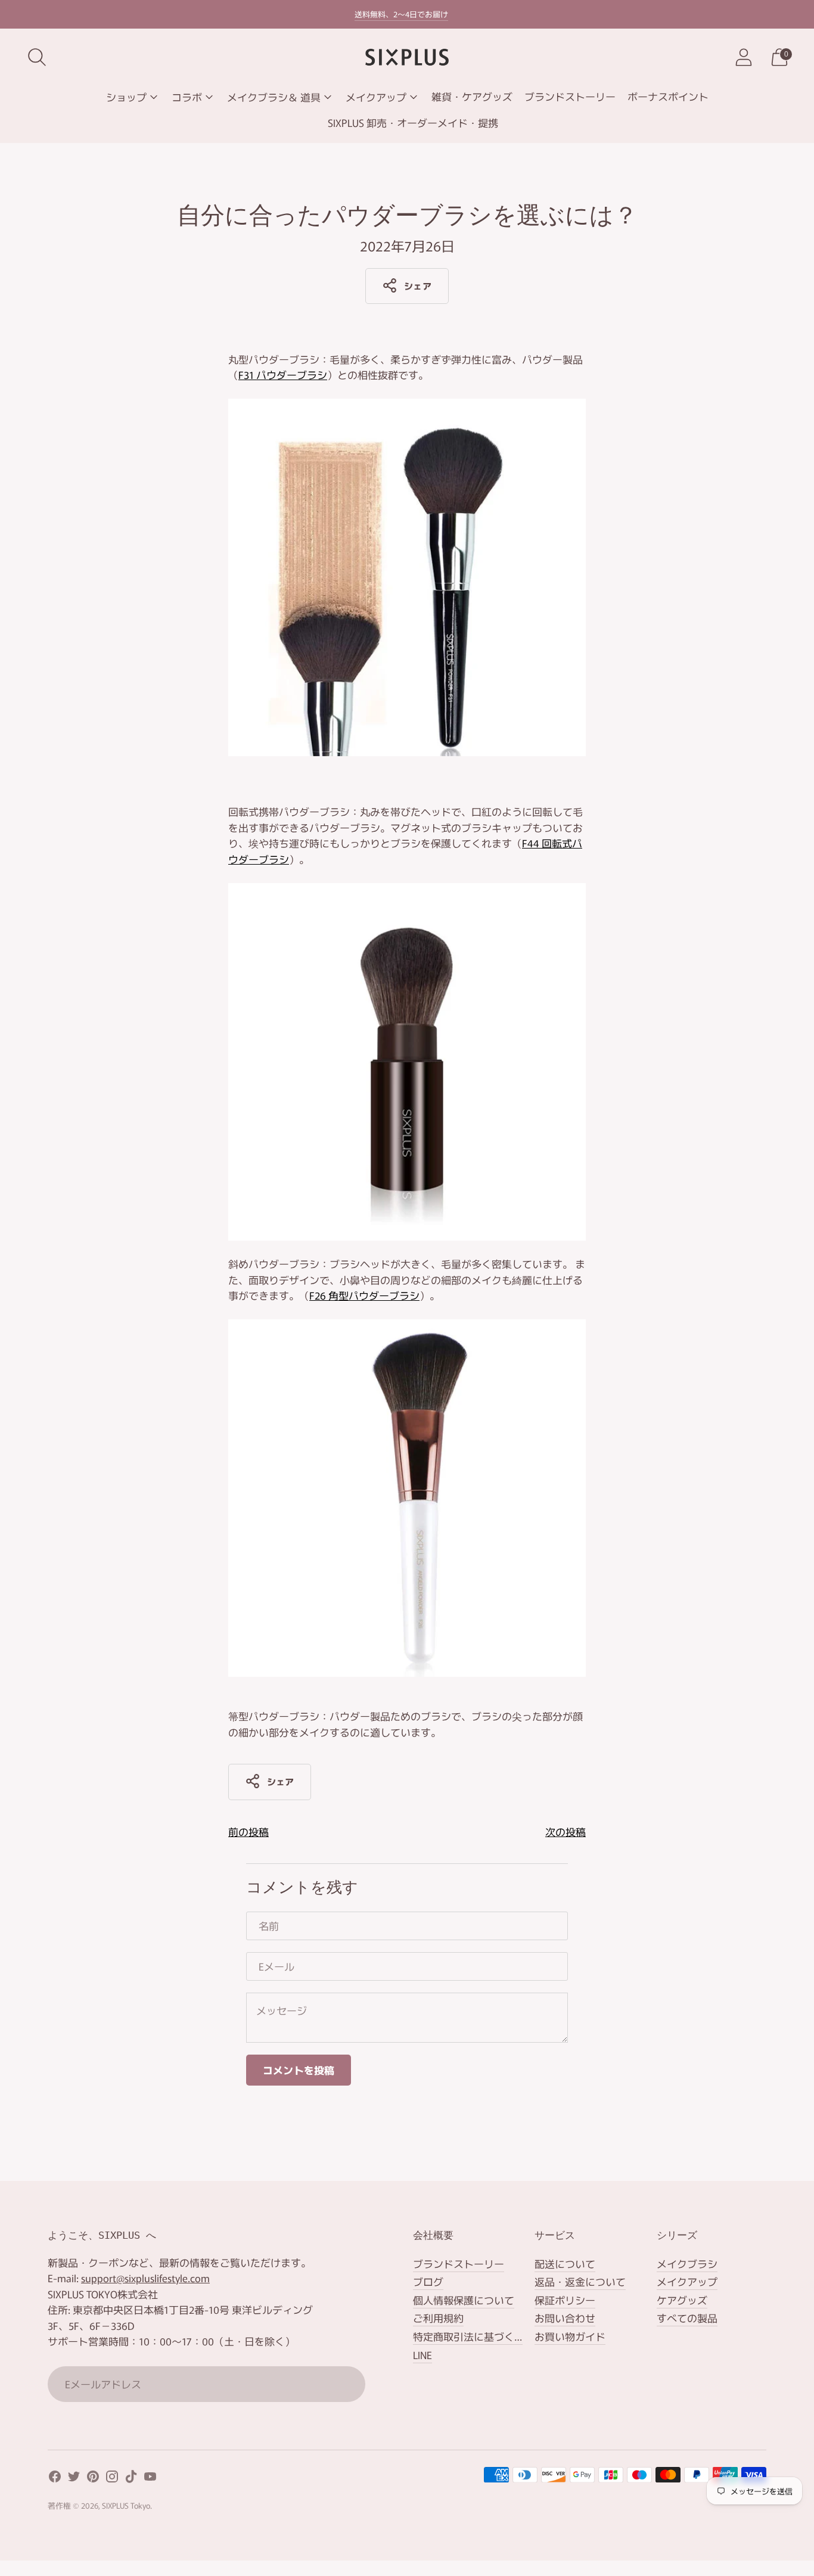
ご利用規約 (438, 2318)
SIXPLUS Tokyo (126, 2505)
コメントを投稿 (299, 2070)
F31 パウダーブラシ (283, 375)
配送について (565, 2263)
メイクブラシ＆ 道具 (274, 97)
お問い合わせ (565, 2318)
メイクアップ (376, 97)
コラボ (187, 97)
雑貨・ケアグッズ (472, 96)
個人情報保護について (464, 2300)
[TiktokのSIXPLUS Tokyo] (131, 2479)
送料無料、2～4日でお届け (401, 14)
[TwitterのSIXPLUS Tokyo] (74, 2479)
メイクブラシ (687, 2263)
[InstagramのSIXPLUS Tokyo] (112, 2479)
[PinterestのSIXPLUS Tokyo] (93, 2479)
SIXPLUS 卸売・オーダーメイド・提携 (413, 122)
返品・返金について (580, 2281)
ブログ (428, 2281)
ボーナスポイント (668, 96)
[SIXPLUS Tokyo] (407, 57)
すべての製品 (687, 2318)
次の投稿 (566, 1831)
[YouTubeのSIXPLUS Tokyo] (150, 2479)
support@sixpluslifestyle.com (145, 2278)
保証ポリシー (565, 2300)
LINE (422, 2355)
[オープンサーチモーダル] (37, 57)
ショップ (126, 97)
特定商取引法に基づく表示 (474, 2336)
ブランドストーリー (570, 96)
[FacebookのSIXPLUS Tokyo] (55, 2479)
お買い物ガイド (570, 2336)
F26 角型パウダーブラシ (364, 1295)
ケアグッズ (682, 2300)
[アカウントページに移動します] (744, 57)
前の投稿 (248, 1831)
